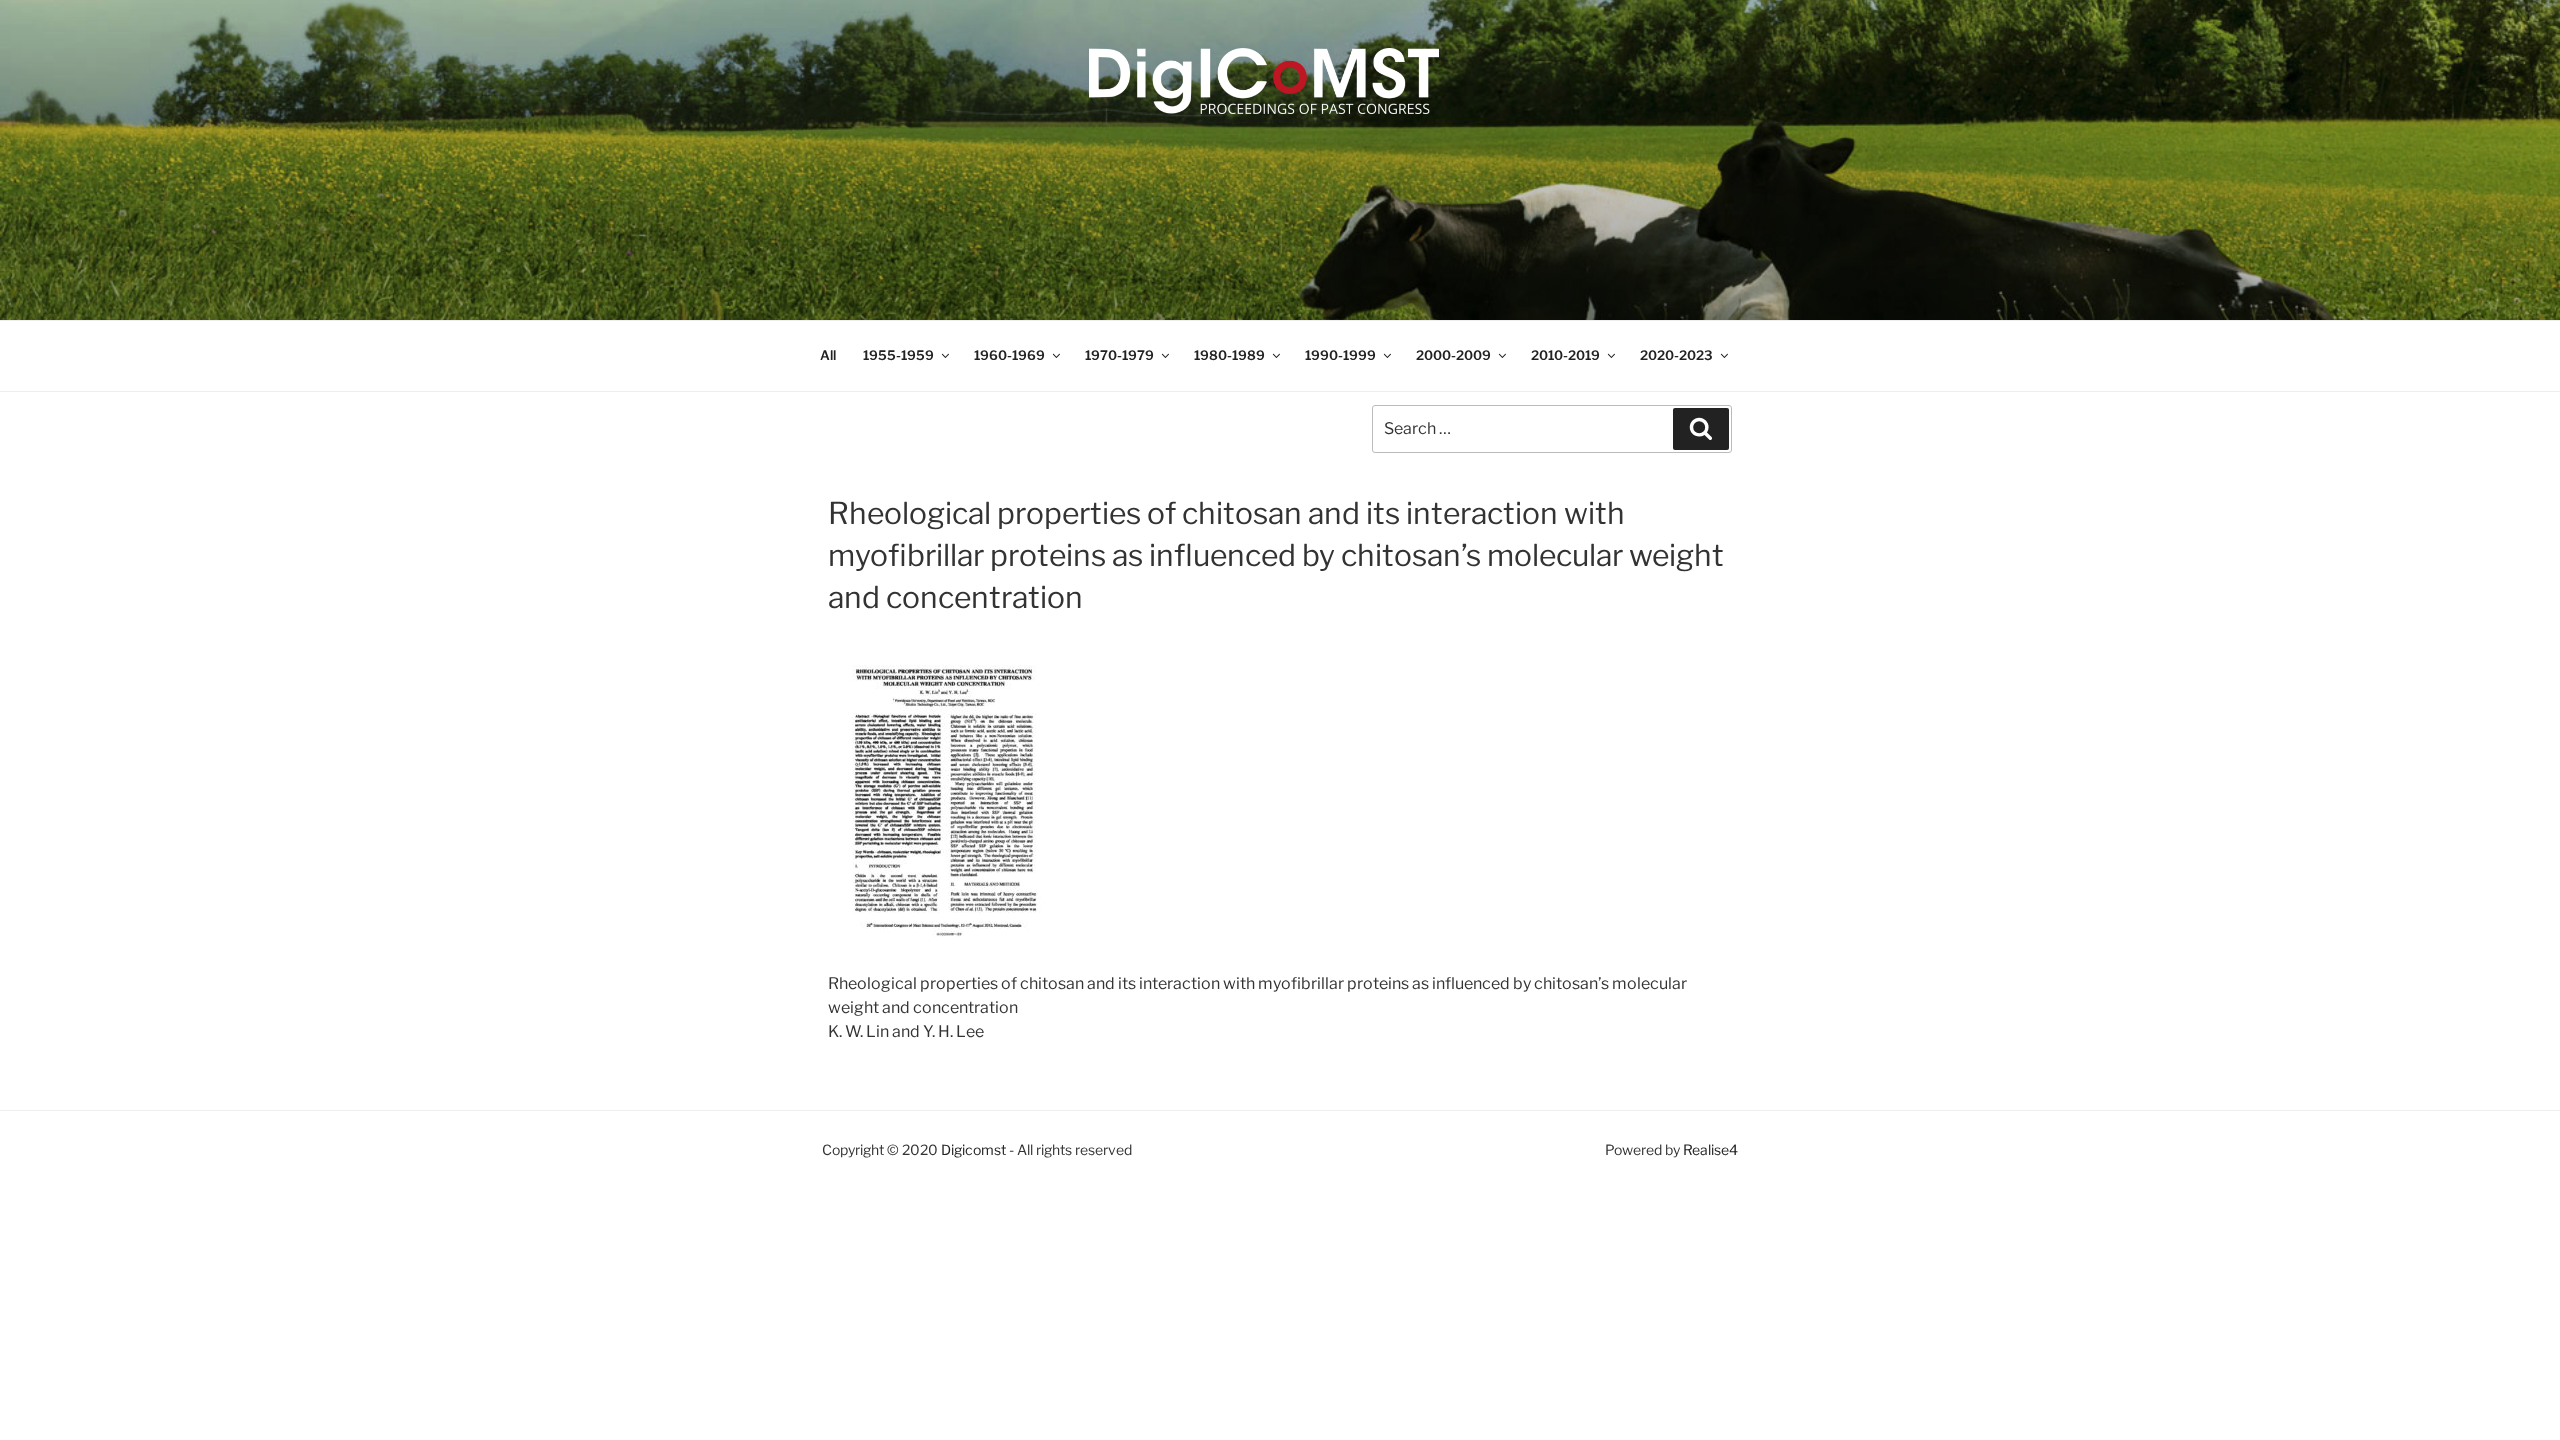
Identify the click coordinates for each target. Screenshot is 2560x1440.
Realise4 (1710, 1149)
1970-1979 (1119, 355)
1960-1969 (1009, 355)
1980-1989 (1229, 355)
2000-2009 (1453, 355)
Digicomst (973, 1149)
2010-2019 (1565, 355)
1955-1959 (898, 355)
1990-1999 (1340, 355)
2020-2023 (1676, 355)
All (828, 355)
